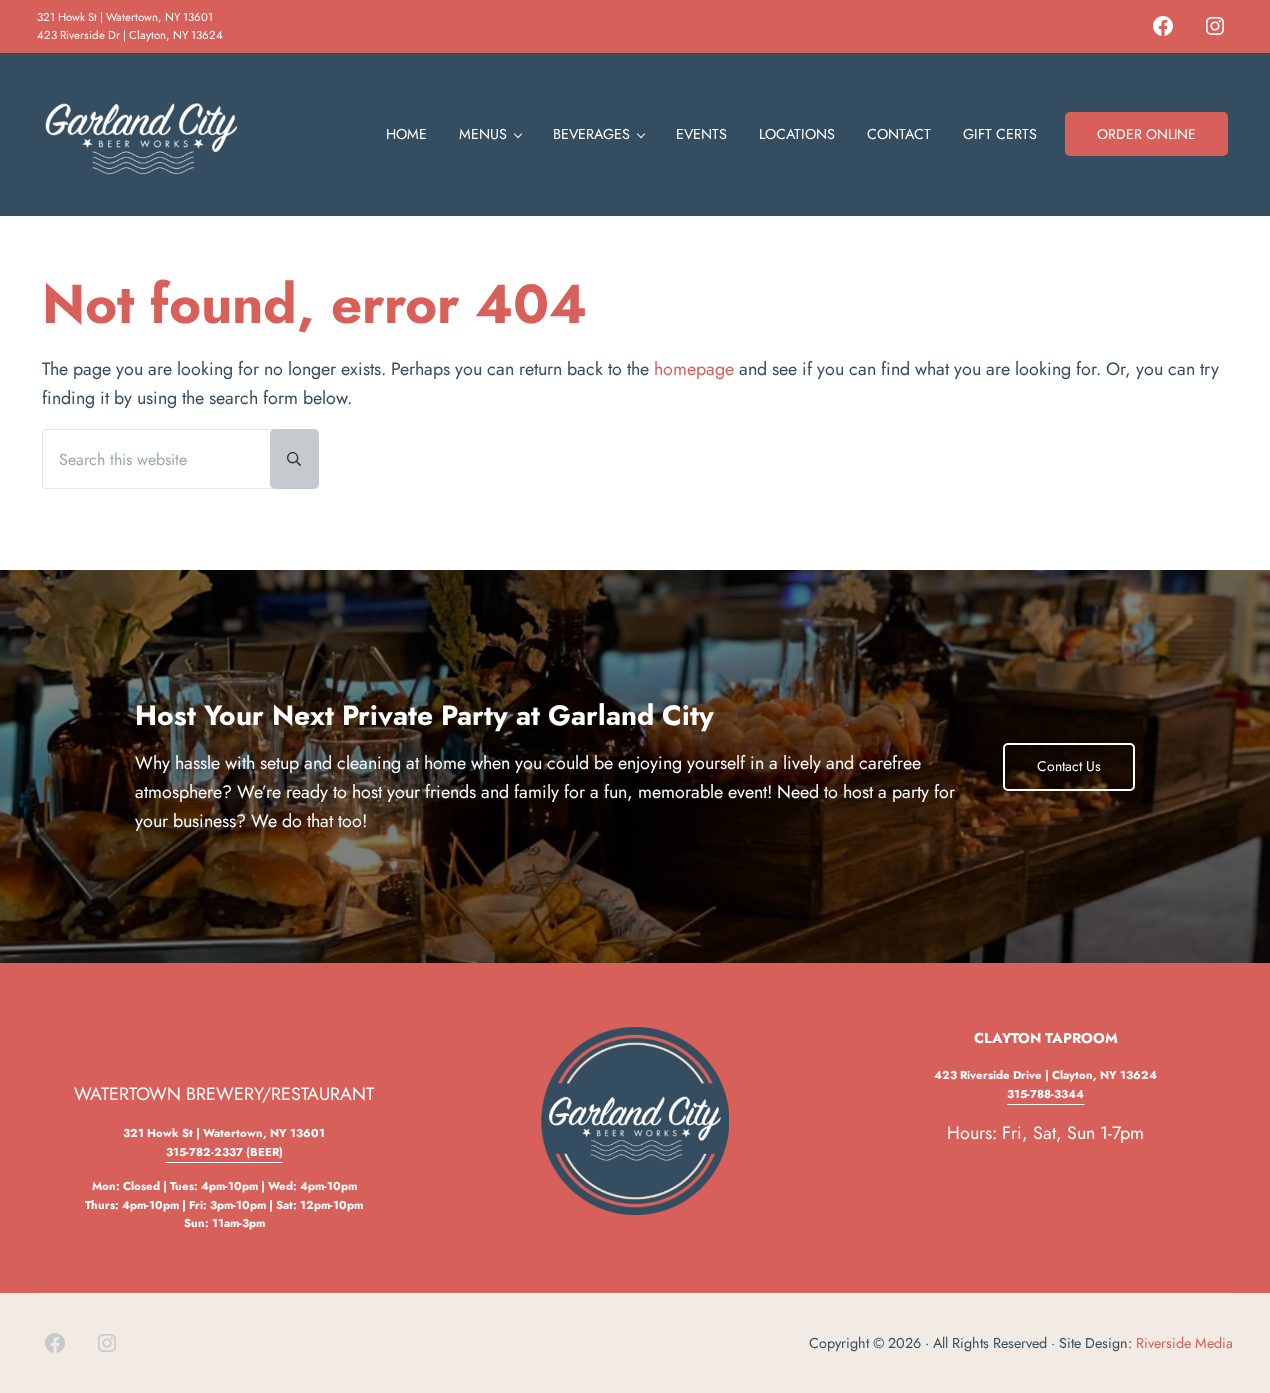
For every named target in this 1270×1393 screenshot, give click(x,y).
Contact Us (1069, 766)
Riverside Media (1184, 1343)
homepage (694, 369)
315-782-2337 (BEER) (224, 1152)
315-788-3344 (1045, 1094)
